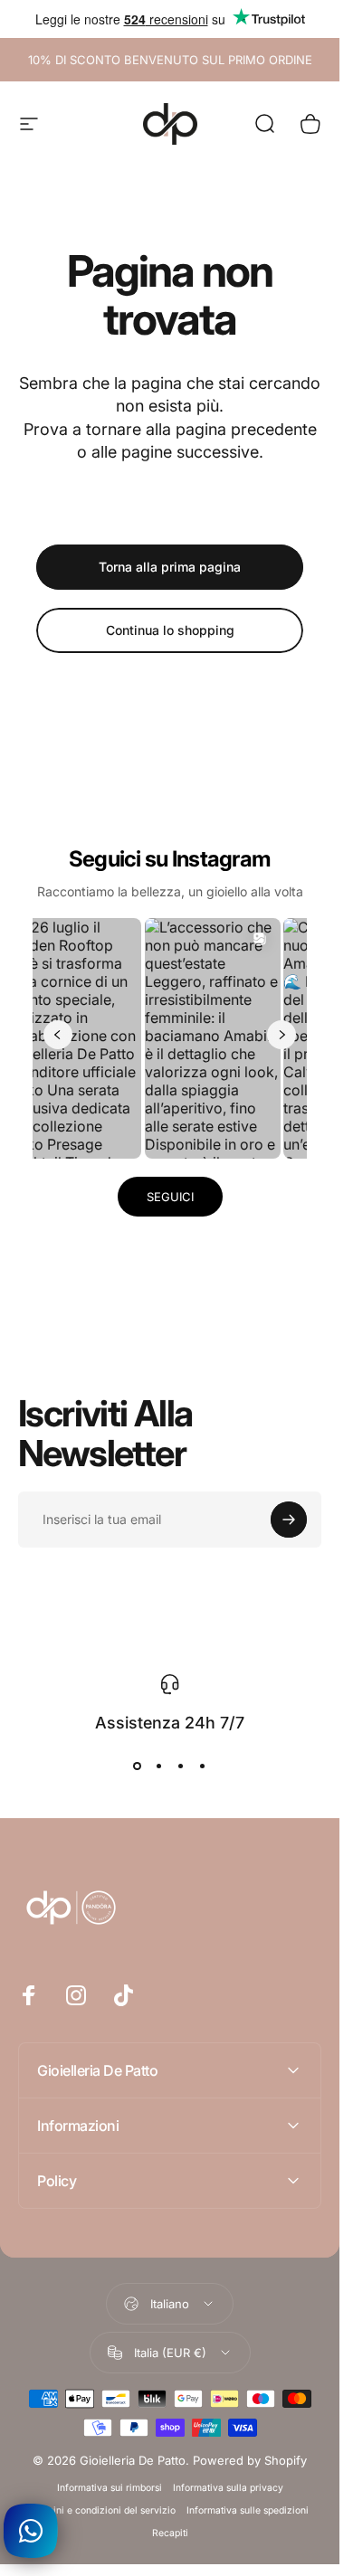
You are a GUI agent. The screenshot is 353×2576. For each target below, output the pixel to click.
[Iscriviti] (289, 1520)
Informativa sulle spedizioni (248, 2510)
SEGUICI (170, 1197)
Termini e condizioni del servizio (103, 2510)
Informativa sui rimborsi (110, 2488)
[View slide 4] (203, 1766)
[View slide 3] (181, 1766)
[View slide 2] (159, 1766)
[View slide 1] (138, 1766)
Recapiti (170, 2533)
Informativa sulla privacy (228, 2488)
